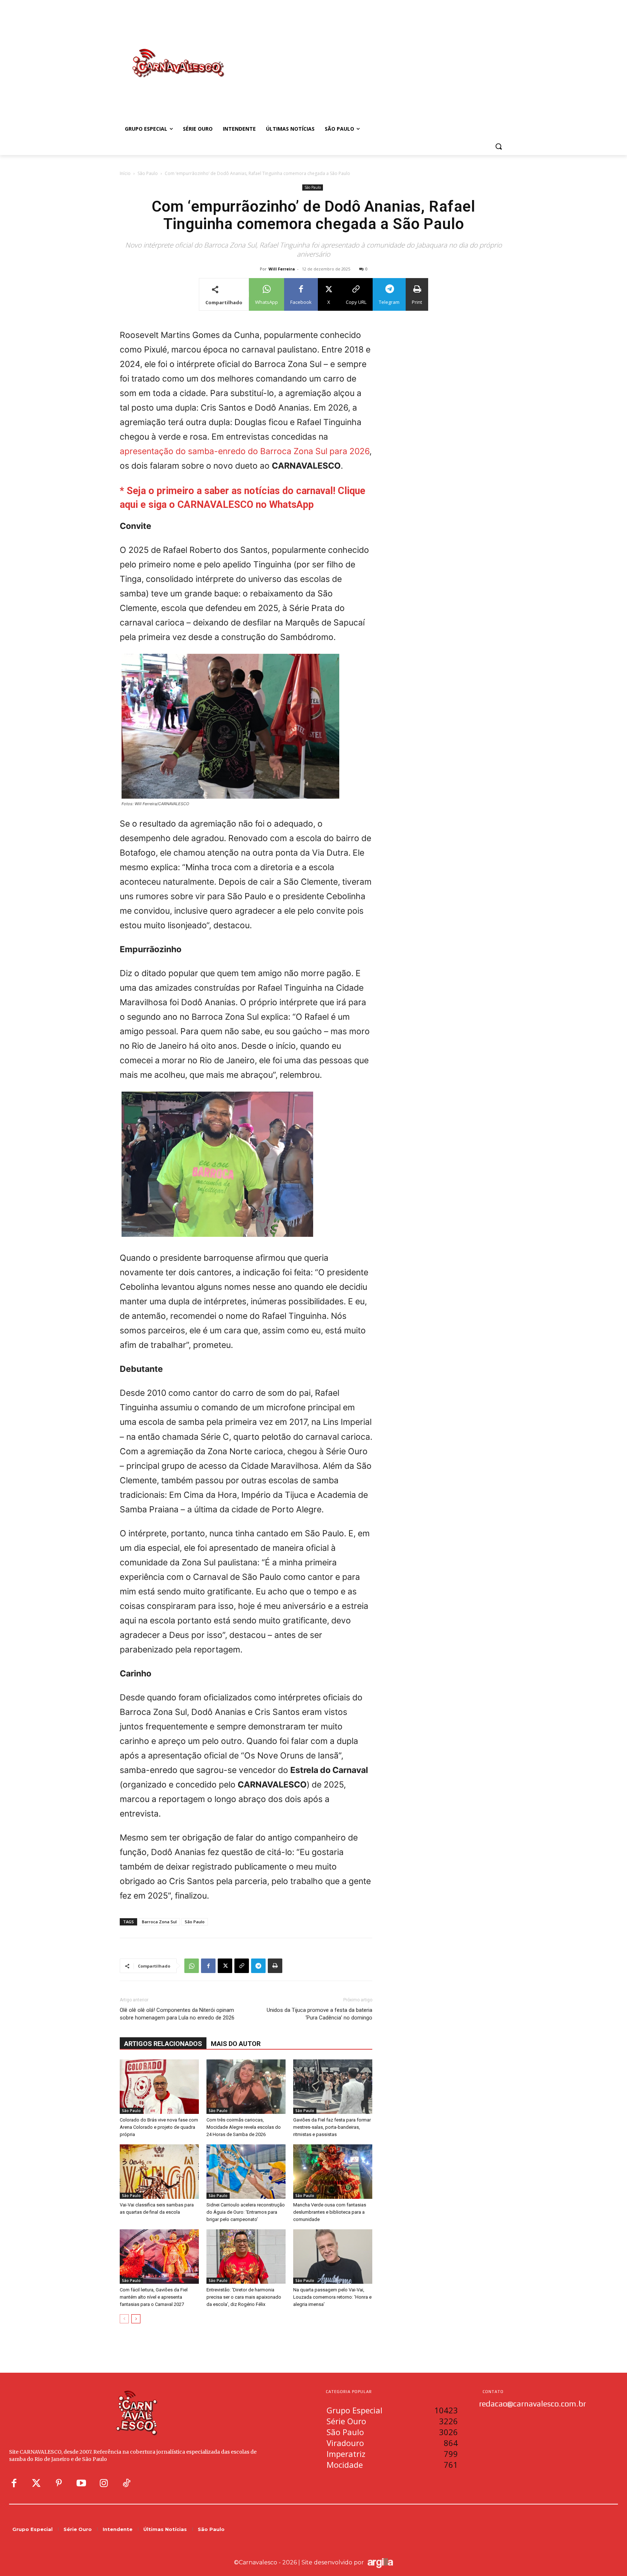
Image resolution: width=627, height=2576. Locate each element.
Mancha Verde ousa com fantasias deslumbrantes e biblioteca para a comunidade (330, 2212)
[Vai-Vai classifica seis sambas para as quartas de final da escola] (159, 2172)
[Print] (275, 1966)
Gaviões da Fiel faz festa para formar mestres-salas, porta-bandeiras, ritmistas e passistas (332, 2127)
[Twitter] (36, 2483)
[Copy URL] (242, 1966)
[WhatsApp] (192, 1966)
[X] (225, 1966)
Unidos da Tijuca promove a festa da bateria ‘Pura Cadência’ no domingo (319, 2014)
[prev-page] (124, 2319)
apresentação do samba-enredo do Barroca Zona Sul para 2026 (245, 451)
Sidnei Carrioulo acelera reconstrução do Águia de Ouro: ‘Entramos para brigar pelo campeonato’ (246, 2212)
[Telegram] (258, 1966)
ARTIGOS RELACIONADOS (163, 2044)
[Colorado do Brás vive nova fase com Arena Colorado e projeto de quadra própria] (159, 2087)
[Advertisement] (372, 56)
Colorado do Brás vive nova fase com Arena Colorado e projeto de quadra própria (159, 2127)
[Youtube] (81, 2483)
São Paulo (148, 173)
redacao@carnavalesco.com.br (532, 2404)
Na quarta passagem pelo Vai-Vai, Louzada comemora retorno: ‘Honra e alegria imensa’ (332, 2297)
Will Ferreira (282, 269)
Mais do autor (236, 2044)
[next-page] (136, 2319)
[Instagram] (104, 2483)
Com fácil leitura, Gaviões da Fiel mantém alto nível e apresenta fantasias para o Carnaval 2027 (154, 2297)
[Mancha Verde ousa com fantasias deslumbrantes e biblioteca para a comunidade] (333, 2172)
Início (125, 173)
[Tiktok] (126, 2483)
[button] (499, 146)
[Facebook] (208, 1966)
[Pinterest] (59, 2483)
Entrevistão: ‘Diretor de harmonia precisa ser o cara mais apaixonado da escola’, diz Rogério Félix (244, 2297)
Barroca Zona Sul (159, 1922)
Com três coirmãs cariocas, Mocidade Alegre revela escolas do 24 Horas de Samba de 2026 (244, 2127)
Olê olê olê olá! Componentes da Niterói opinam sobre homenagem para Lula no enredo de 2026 (177, 2014)
